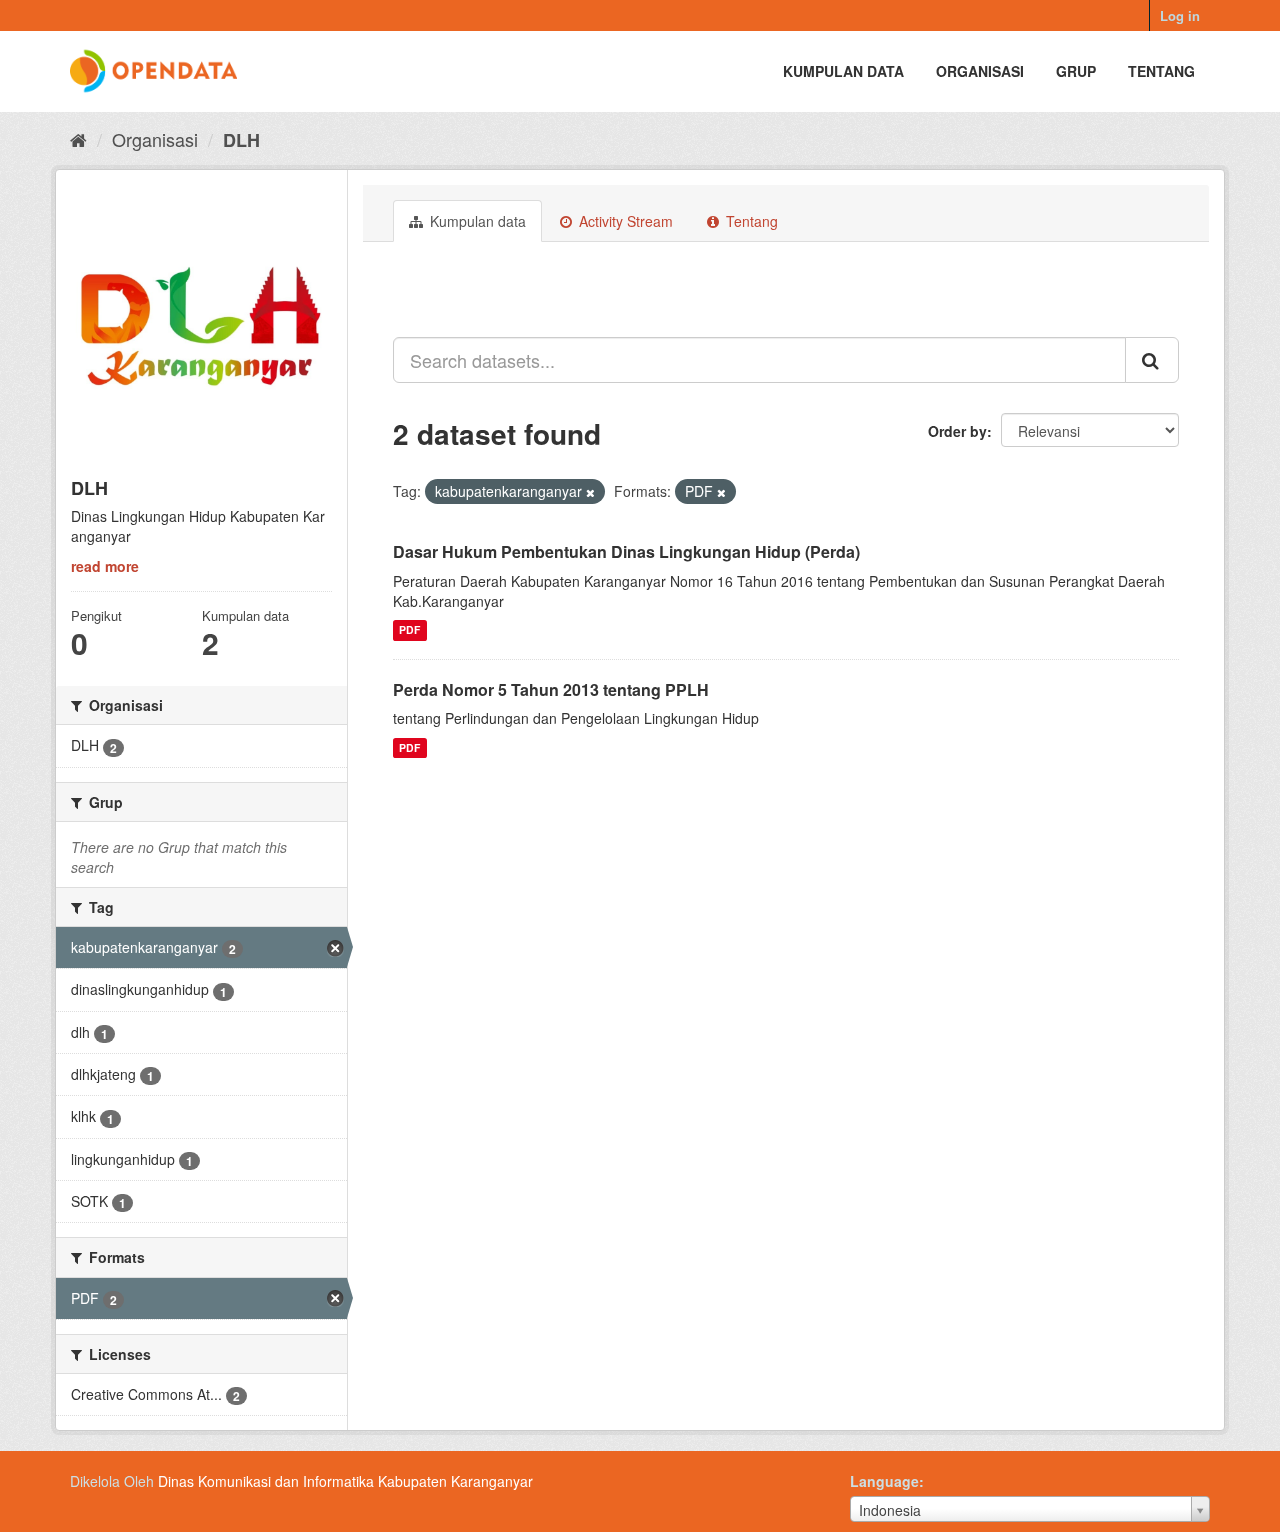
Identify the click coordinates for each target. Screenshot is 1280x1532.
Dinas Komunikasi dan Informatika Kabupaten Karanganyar (345, 1481)
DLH (241, 140)
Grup (1076, 71)
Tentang (1161, 71)
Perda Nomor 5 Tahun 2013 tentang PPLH (551, 689)
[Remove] (590, 492)
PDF (409, 630)
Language (884, 1481)
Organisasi (980, 71)
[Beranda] (78, 139)
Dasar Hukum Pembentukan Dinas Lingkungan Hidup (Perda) (626, 551)
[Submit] (1152, 360)
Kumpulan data (843, 71)
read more (105, 566)
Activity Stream (624, 221)
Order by (957, 431)
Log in (1180, 15)
